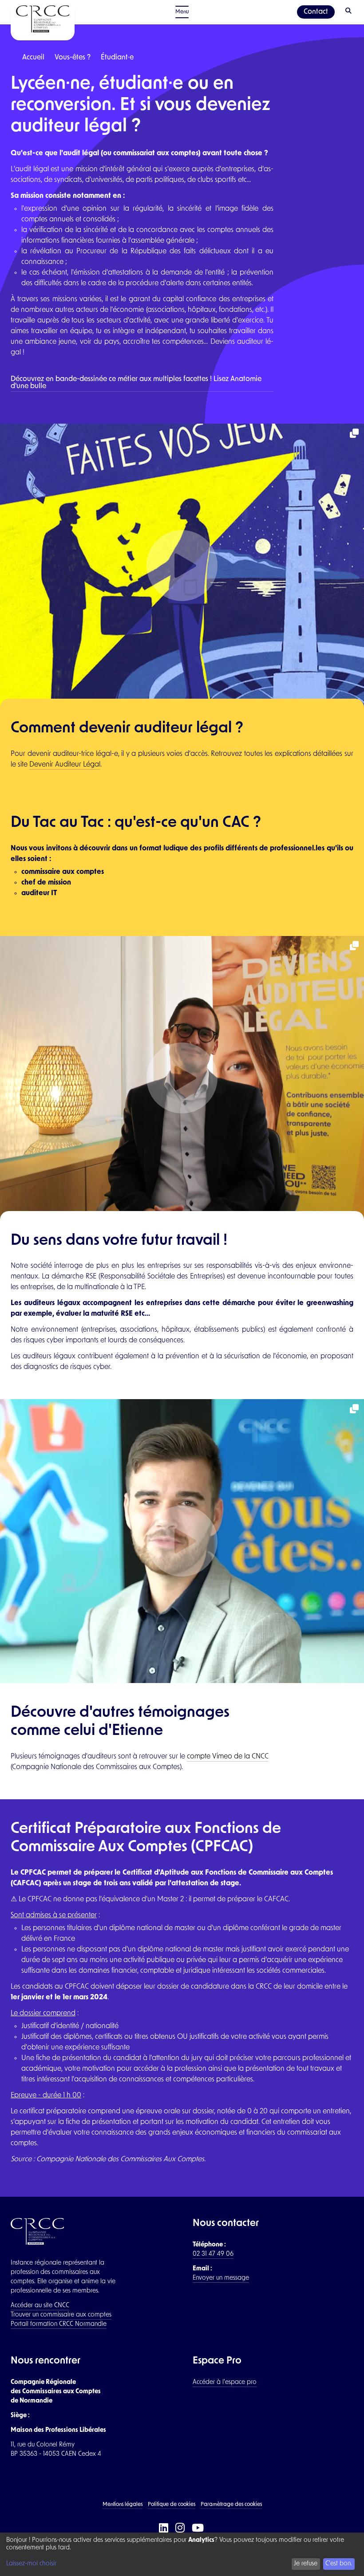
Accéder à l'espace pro (225, 2382)
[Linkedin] (164, 2529)
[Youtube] (199, 2529)
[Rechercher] (349, 12)
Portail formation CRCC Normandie (59, 2324)
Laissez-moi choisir (31, 2564)
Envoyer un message (221, 2278)
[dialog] (182, 2554)
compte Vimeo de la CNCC (228, 1757)
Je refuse (306, 2564)
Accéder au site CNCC (40, 2306)
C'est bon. (339, 2564)
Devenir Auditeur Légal (65, 765)
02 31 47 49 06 (213, 2254)
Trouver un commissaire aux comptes (61, 2315)
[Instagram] (181, 2529)
